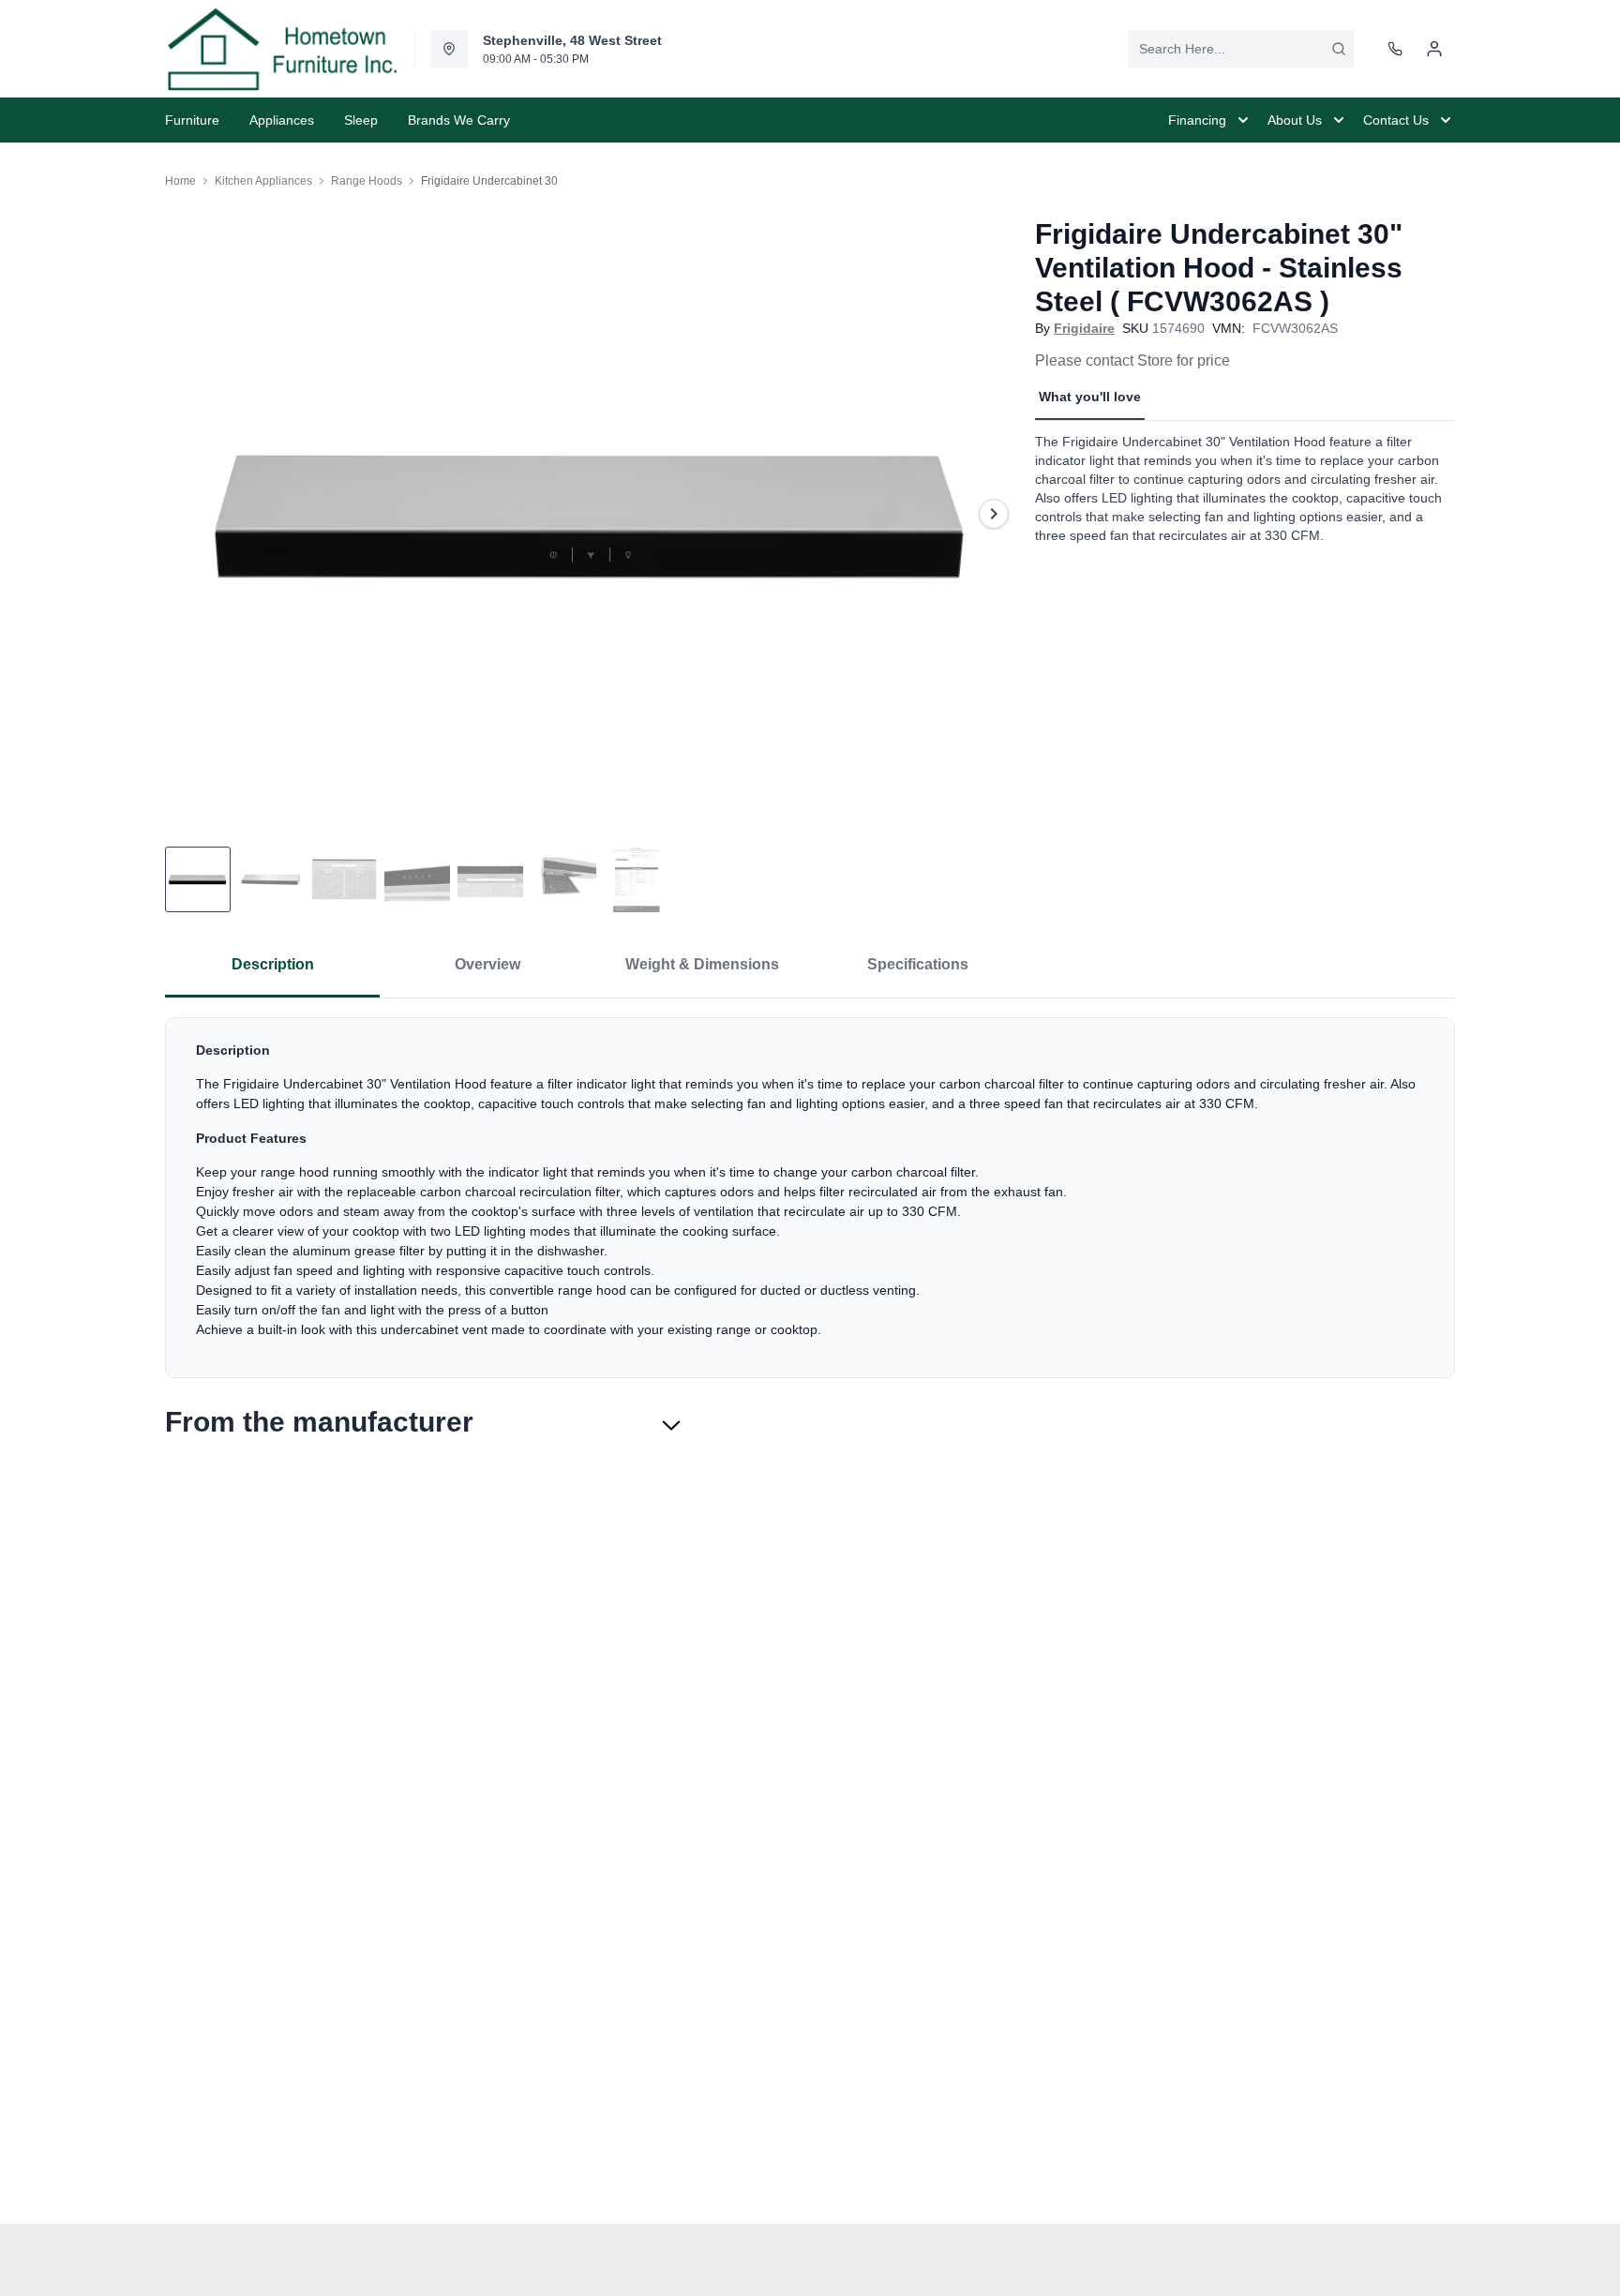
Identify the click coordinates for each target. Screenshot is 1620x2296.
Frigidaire (1084, 328)
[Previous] (191, 514)
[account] (1434, 49)
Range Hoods (367, 181)
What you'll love (1090, 397)
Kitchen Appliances (263, 181)
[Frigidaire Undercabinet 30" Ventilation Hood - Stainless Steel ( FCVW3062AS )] (592, 513)
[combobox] (1241, 49)
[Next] (994, 514)
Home (180, 181)
